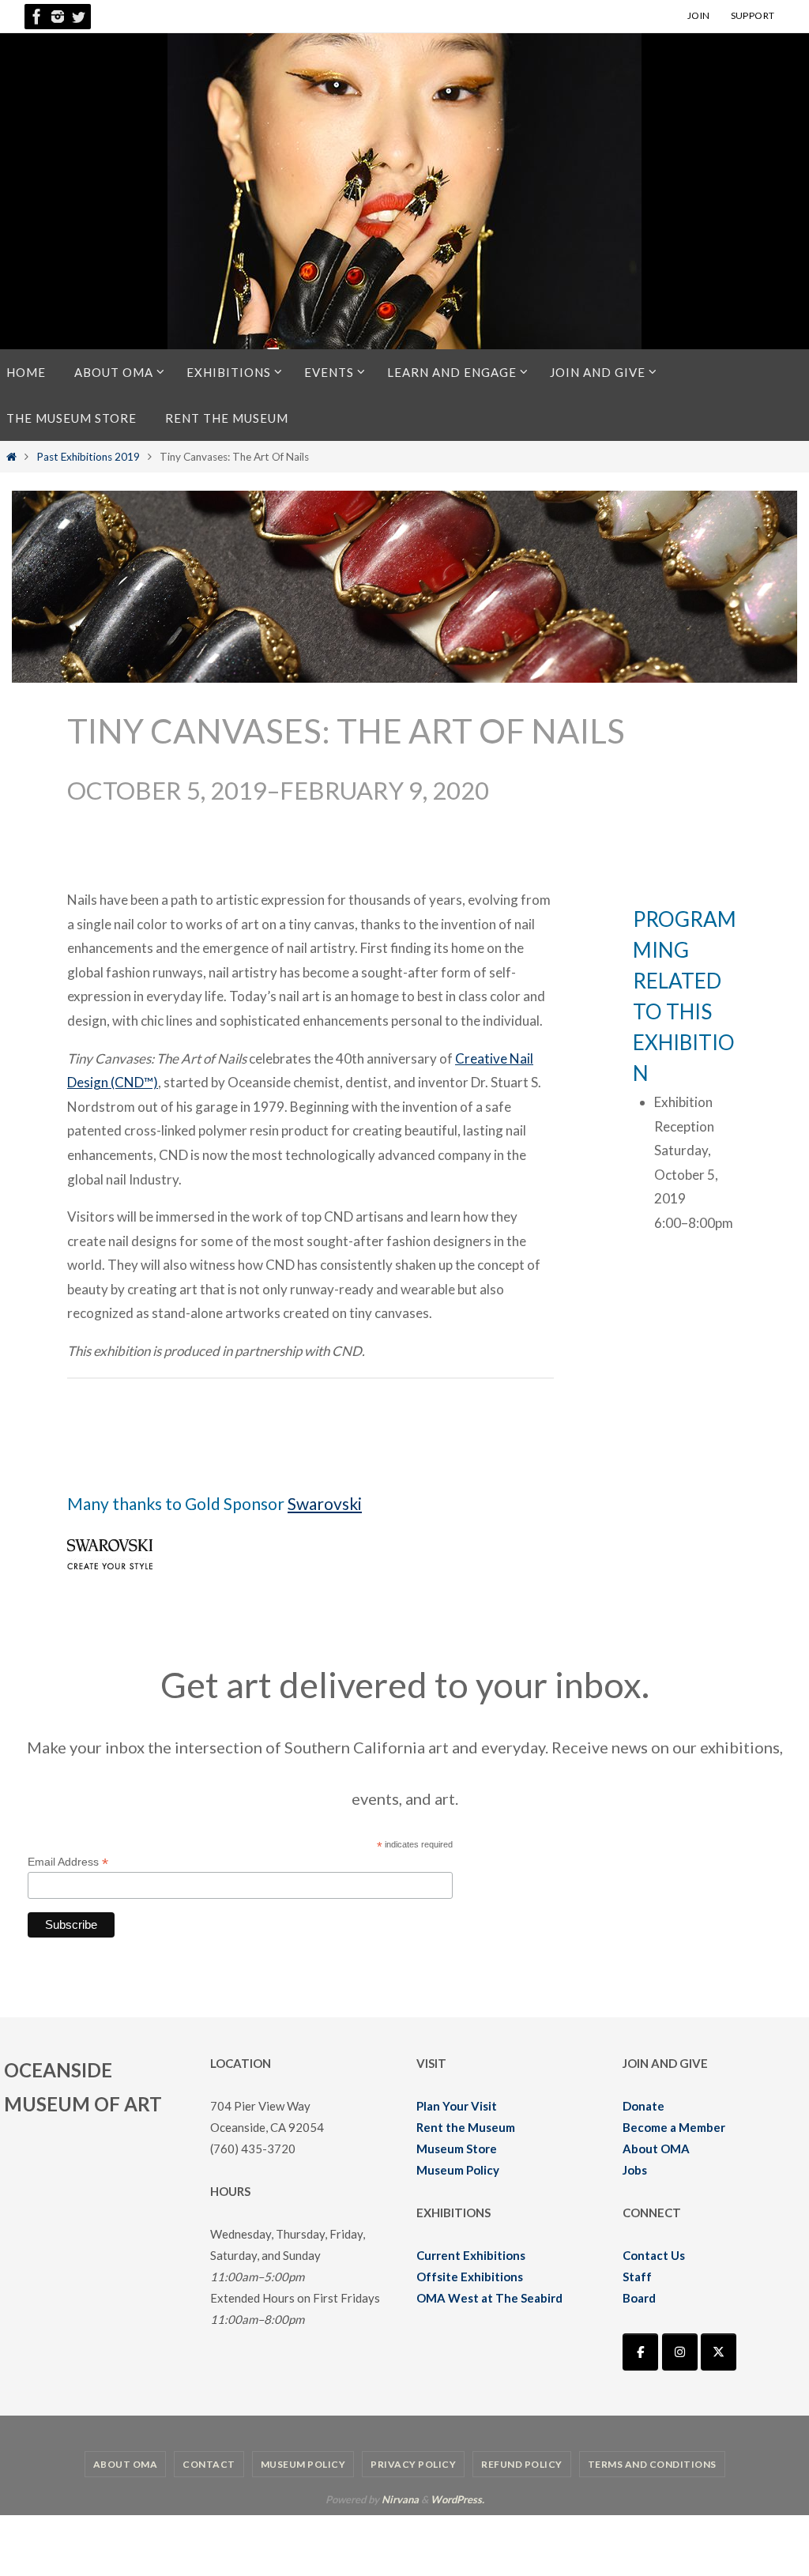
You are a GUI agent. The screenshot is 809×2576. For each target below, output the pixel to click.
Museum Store (457, 2149)
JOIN (699, 15)
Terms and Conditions (652, 2464)
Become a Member (674, 2127)
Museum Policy (458, 2170)
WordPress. (457, 2499)
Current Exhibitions (471, 2255)
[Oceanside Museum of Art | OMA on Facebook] (640, 2352)
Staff (637, 2277)
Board (639, 2298)
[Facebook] (37, 17)
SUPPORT (753, 15)
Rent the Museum (466, 2127)
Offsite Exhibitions (470, 2277)
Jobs (635, 2170)
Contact (209, 2464)
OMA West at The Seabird (489, 2298)
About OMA (656, 2149)
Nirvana (400, 2499)
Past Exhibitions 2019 (88, 457)
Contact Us (654, 2255)
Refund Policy (522, 2464)
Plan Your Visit (457, 2106)
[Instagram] (58, 17)
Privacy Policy (413, 2464)
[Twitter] (78, 17)
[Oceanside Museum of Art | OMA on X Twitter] (719, 2352)
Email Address (68, 1862)
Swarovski (325, 1503)
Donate (643, 2106)
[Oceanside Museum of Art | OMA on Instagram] (680, 2352)
